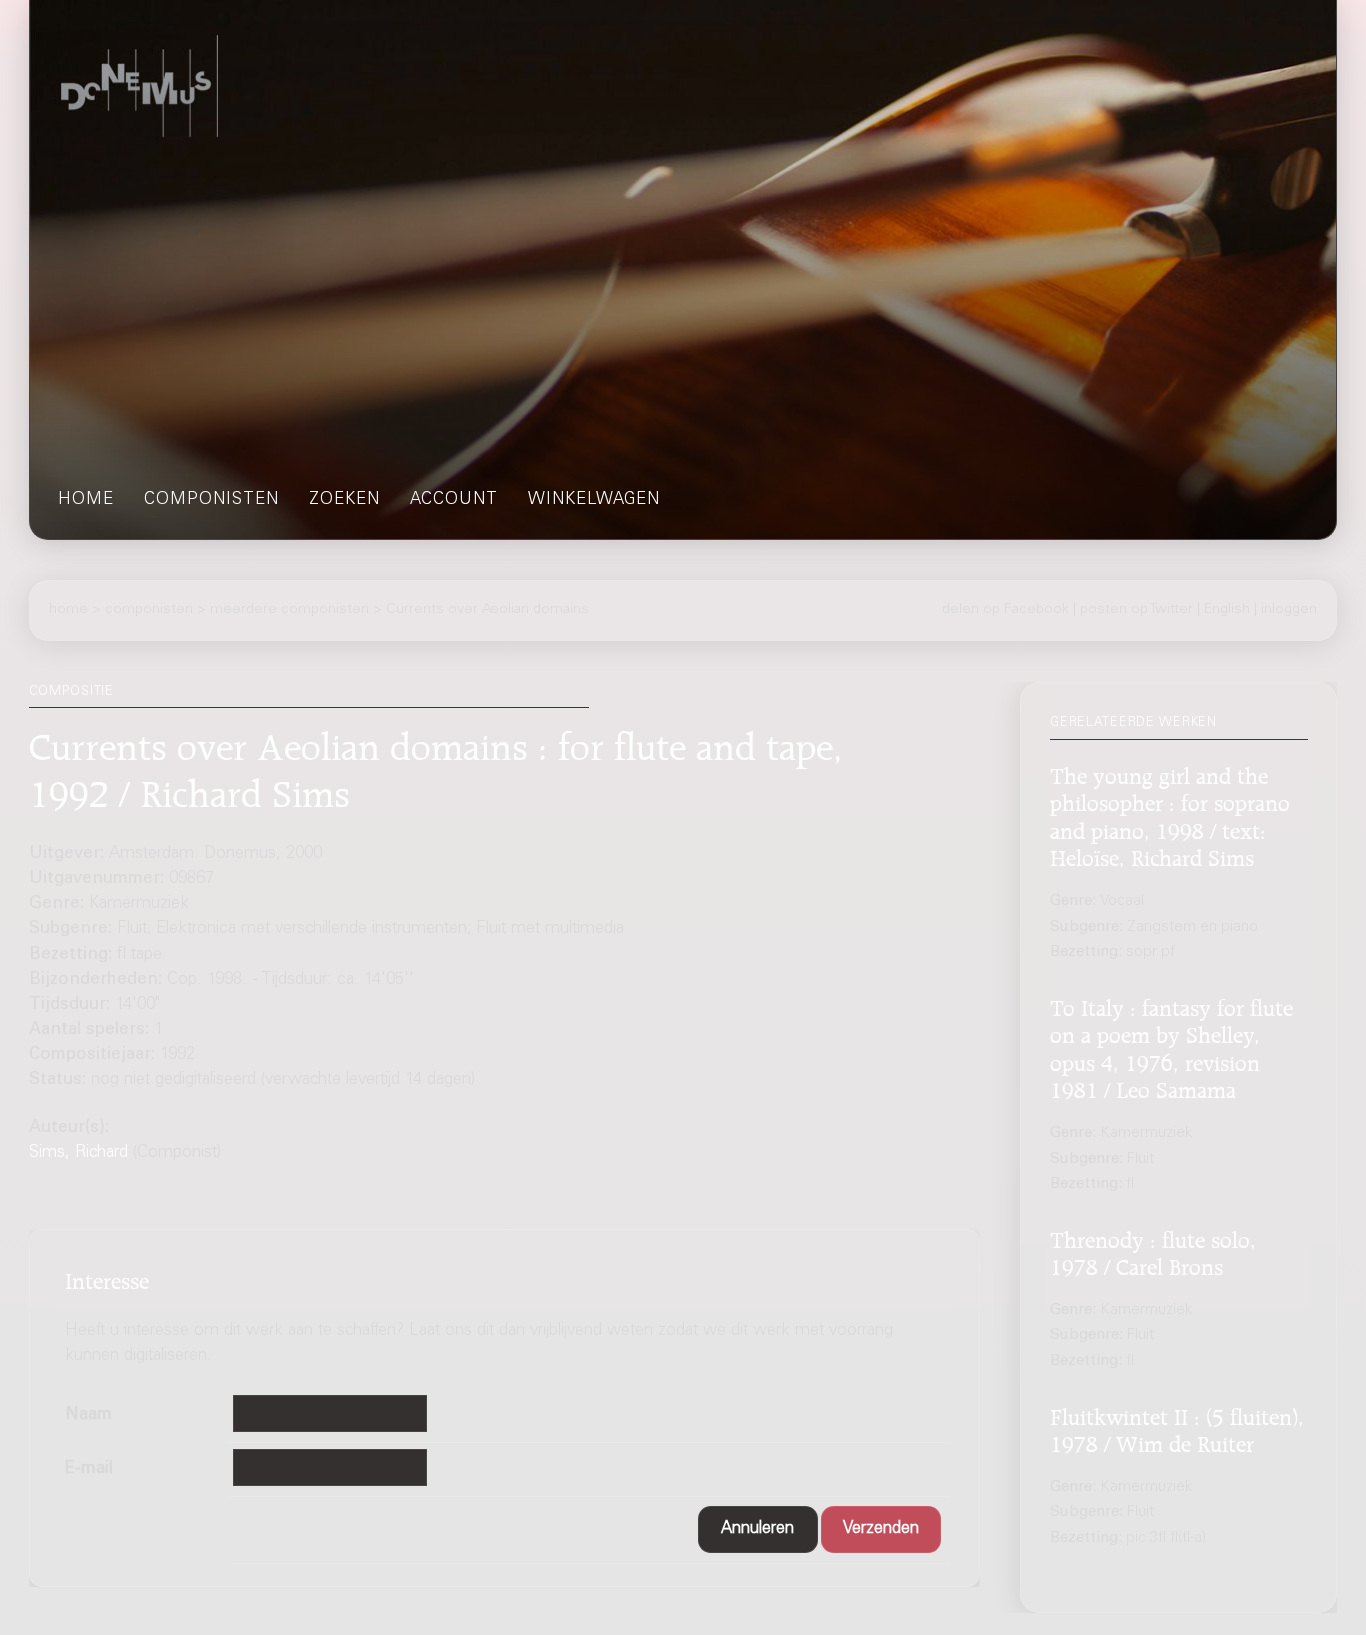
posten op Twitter (1136, 610)
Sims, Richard (78, 1153)
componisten (211, 500)
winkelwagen (594, 500)
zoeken (344, 500)
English (1227, 610)
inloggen (1289, 610)
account (454, 500)
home (86, 500)
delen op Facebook (1005, 610)
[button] (758, 1529)
